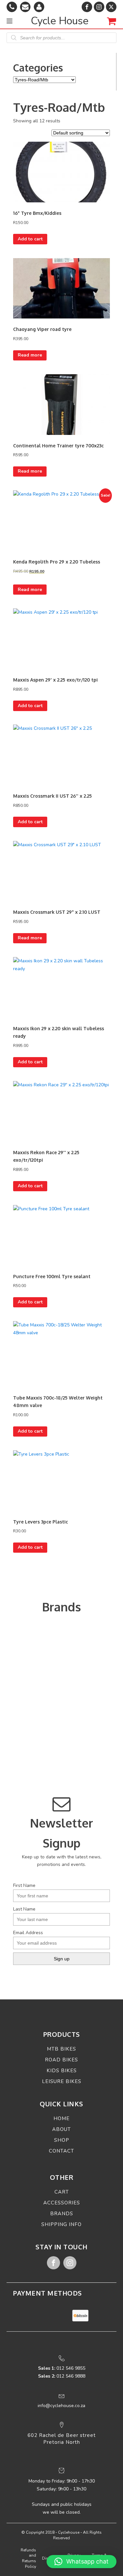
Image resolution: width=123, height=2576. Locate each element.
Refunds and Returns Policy (28, 2558)
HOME (61, 2118)
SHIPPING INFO (61, 2224)
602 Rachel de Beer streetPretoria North (62, 2439)
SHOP (62, 2140)
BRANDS (62, 2214)
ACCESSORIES (62, 2203)
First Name (24, 1885)
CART (62, 2192)
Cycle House (60, 21)
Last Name (24, 1909)
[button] (82, 2562)
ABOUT (61, 2129)
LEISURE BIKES (62, 2081)
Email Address (28, 1933)
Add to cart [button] (30, 239)
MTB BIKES (61, 2049)
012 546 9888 (62, 2376)
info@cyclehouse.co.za (61, 2406)
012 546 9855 (62, 2368)
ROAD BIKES (61, 2060)
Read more (30, 355)
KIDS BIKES (62, 2071)
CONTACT (61, 2151)
